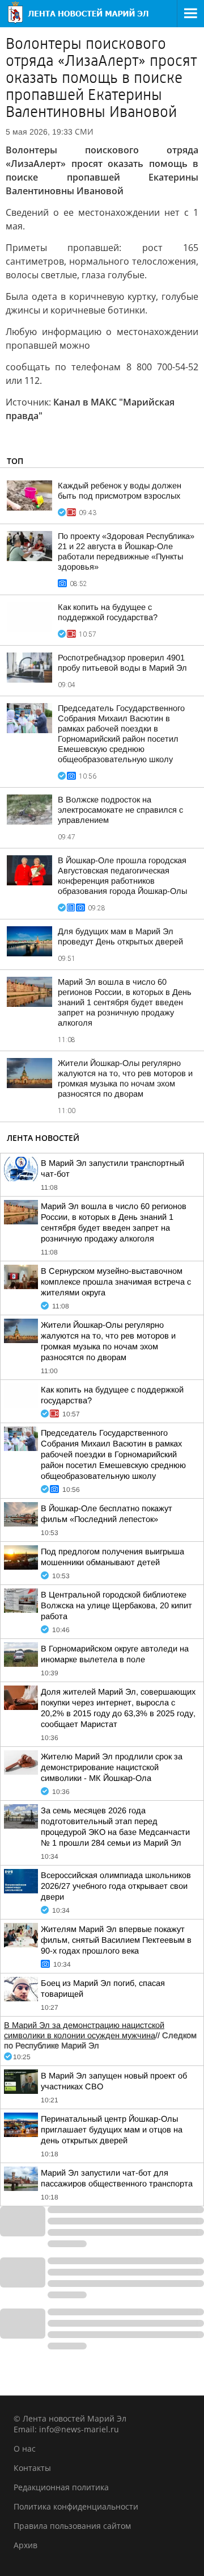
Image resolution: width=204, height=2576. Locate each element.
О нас (25, 2449)
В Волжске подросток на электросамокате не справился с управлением (120, 810)
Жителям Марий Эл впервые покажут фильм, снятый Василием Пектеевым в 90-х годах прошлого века (116, 1940)
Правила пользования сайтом (72, 2526)
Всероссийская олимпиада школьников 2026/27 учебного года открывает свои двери (116, 1886)
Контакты (32, 2468)
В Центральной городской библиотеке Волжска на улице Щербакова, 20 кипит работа (116, 1605)
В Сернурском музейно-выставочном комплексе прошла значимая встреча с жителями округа (116, 1282)
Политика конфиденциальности (76, 2506)
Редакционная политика (61, 2487)
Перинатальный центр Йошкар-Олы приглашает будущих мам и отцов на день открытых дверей (112, 2130)
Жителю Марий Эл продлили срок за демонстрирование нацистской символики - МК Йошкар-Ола (112, 1767)
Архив (25, 2545)
